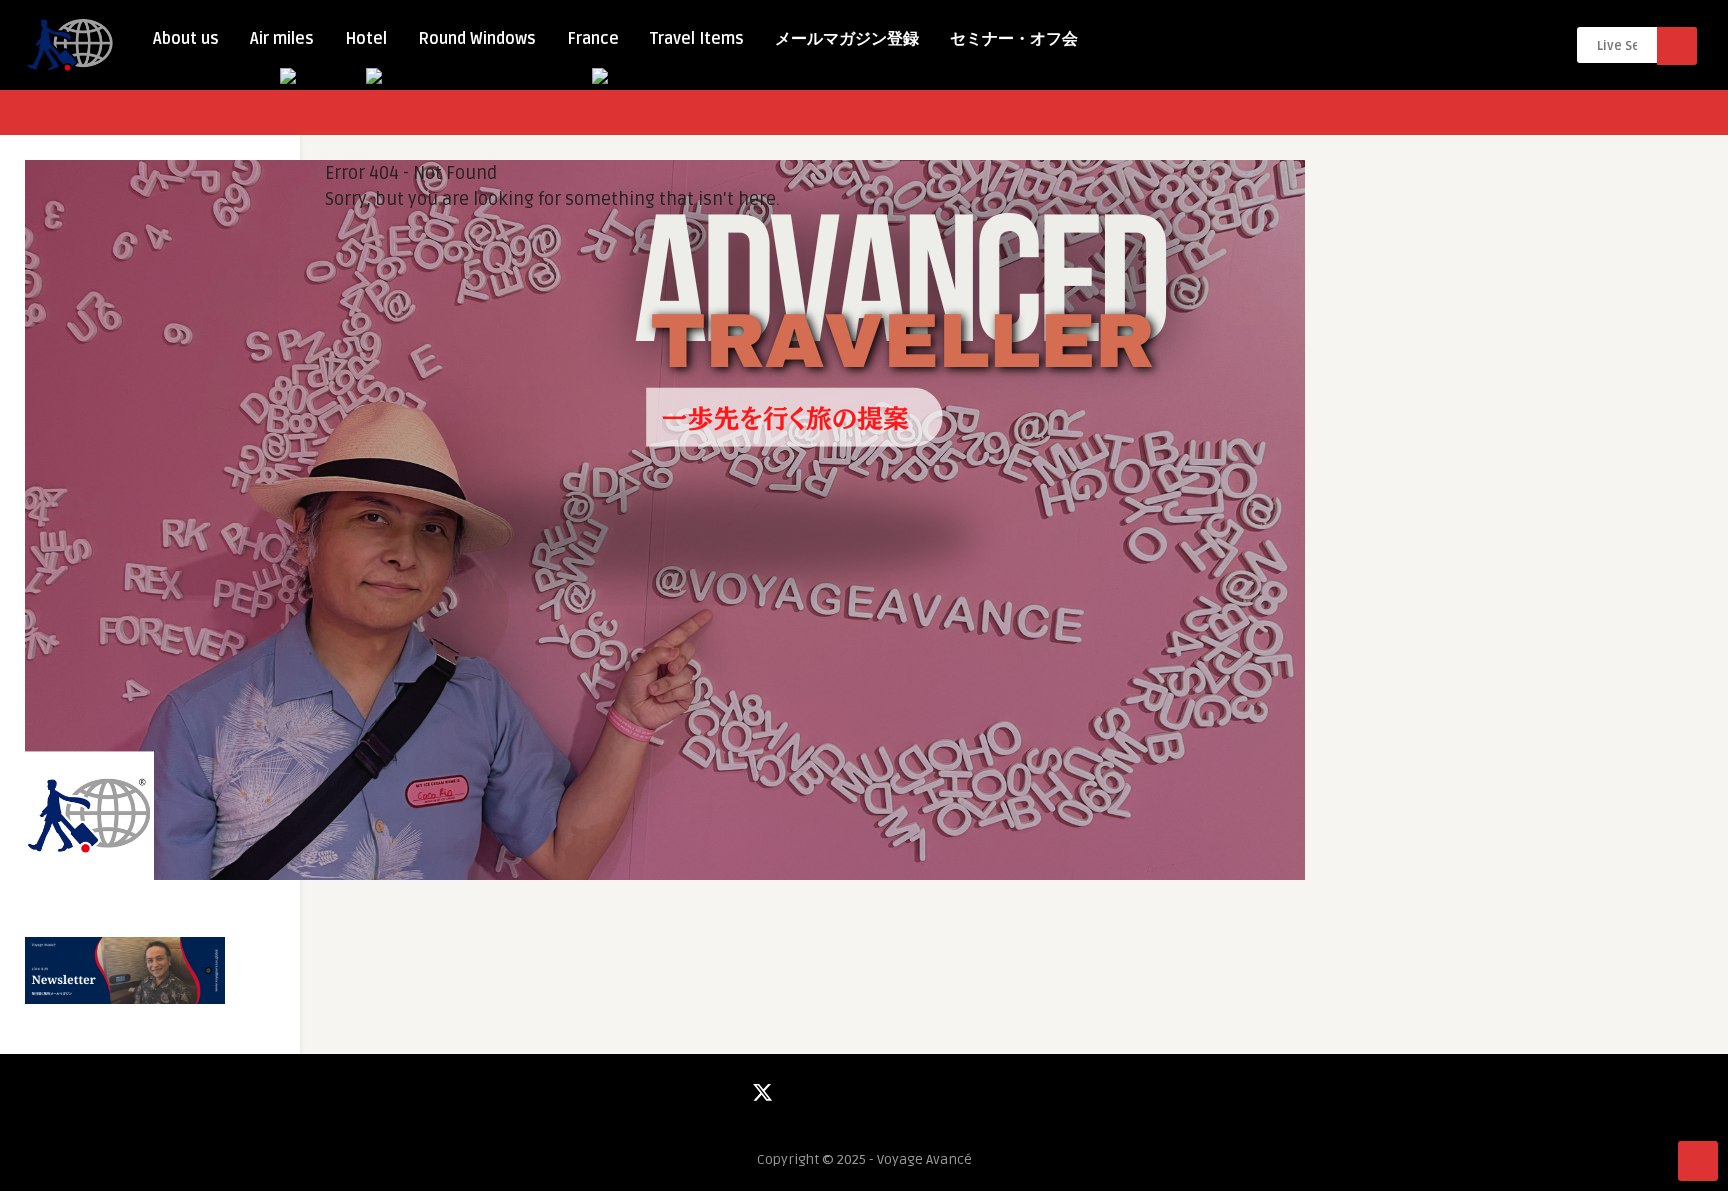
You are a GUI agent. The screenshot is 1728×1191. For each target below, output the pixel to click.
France (593, 39)
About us (186, 39)
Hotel (366, 39)
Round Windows (477, 39)
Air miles (282, 39)
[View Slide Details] (665, 875)
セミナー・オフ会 (1014, 39)
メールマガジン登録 (847, 39)
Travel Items (697, 39)
